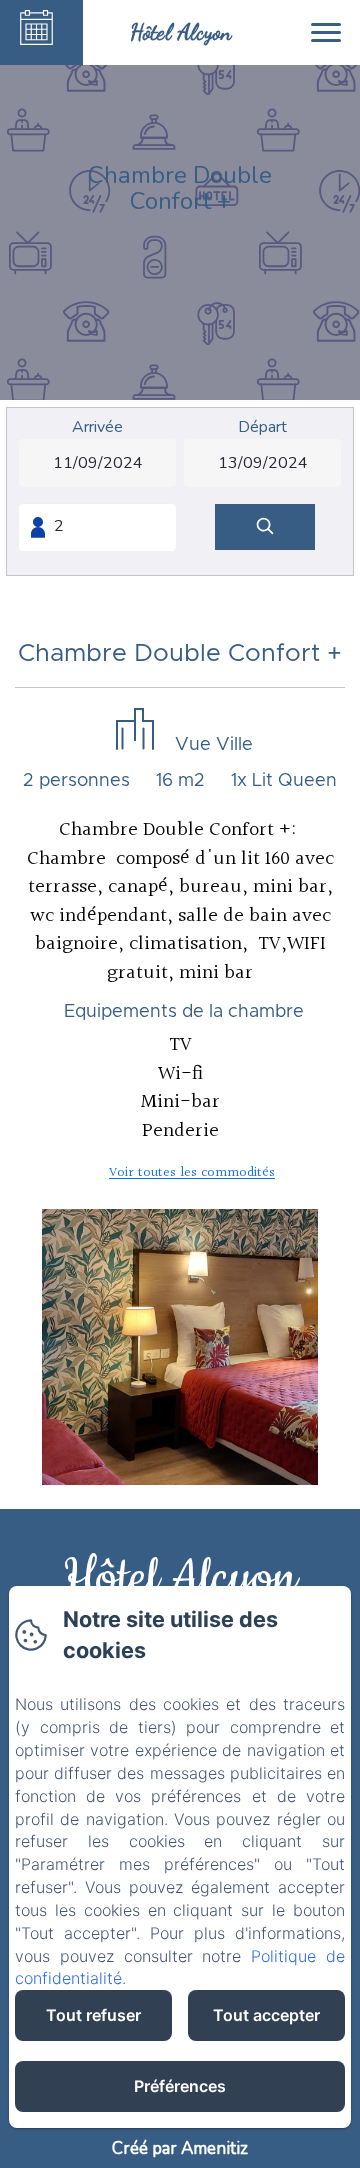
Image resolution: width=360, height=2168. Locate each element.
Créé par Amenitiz (180, 2148)
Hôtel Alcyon (180, 1579)
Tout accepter (266, 2015)
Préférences (180, 2086)
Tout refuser (93, 2015)
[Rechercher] (265, 527)
